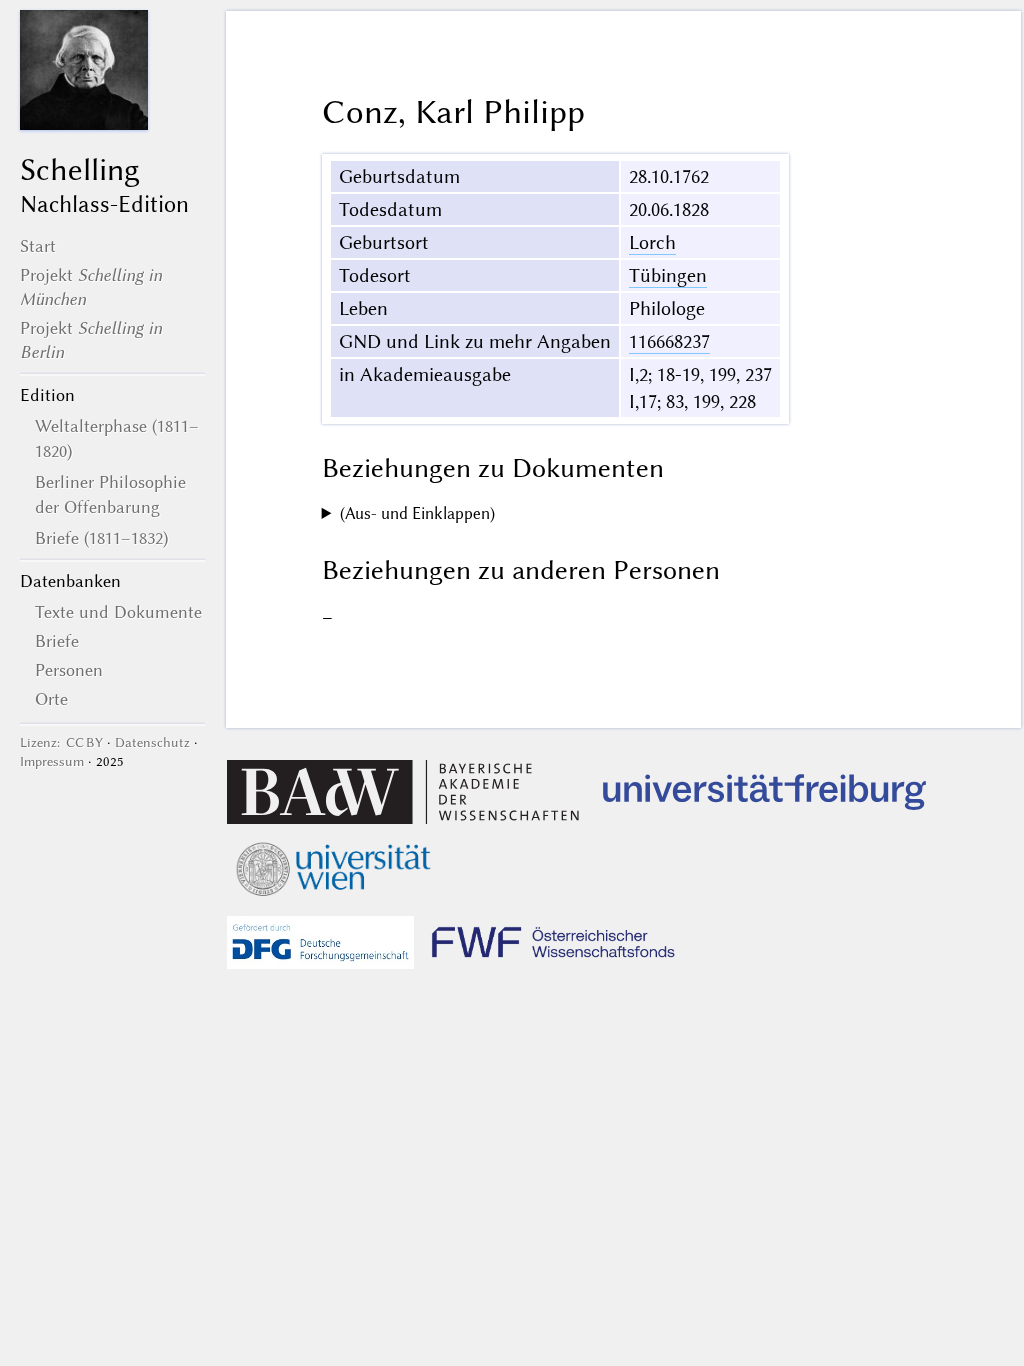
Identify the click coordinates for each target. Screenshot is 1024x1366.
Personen (69, 670)
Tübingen (668, 275)
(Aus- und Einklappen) (417, 513)
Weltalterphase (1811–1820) (117, 438)
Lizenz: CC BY (61, 742)
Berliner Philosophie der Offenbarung (110, 494)
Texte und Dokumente (118, 612)
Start (38, 246)
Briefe (57, 641)
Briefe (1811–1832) (101, 538)
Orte (51, 699)
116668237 (669, 341)
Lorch (652, 242)
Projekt (91, 287)
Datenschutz (152, 742)
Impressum (52, 761)
